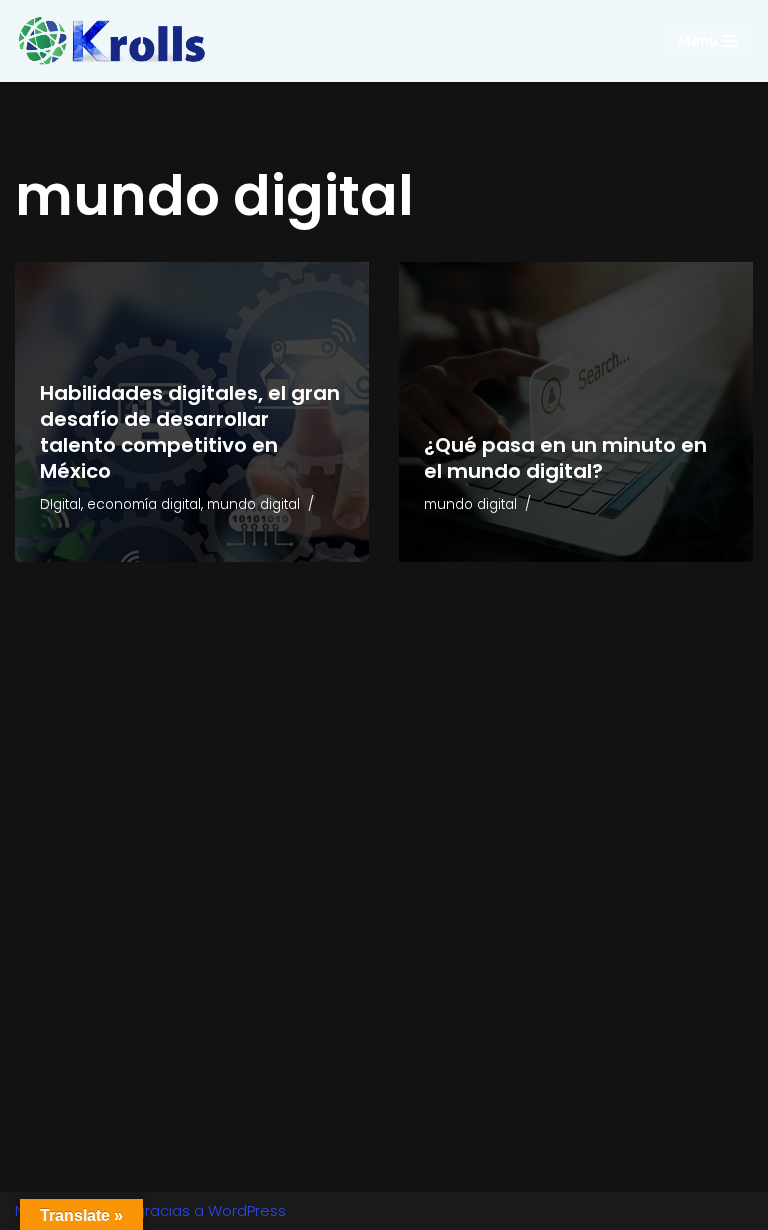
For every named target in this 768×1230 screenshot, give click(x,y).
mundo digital (253, 504)
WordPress (247, 1210)
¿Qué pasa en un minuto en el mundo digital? (565, 458)
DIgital (60, 504)
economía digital (144, 504)
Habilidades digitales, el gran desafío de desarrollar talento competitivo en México (190, 432)
